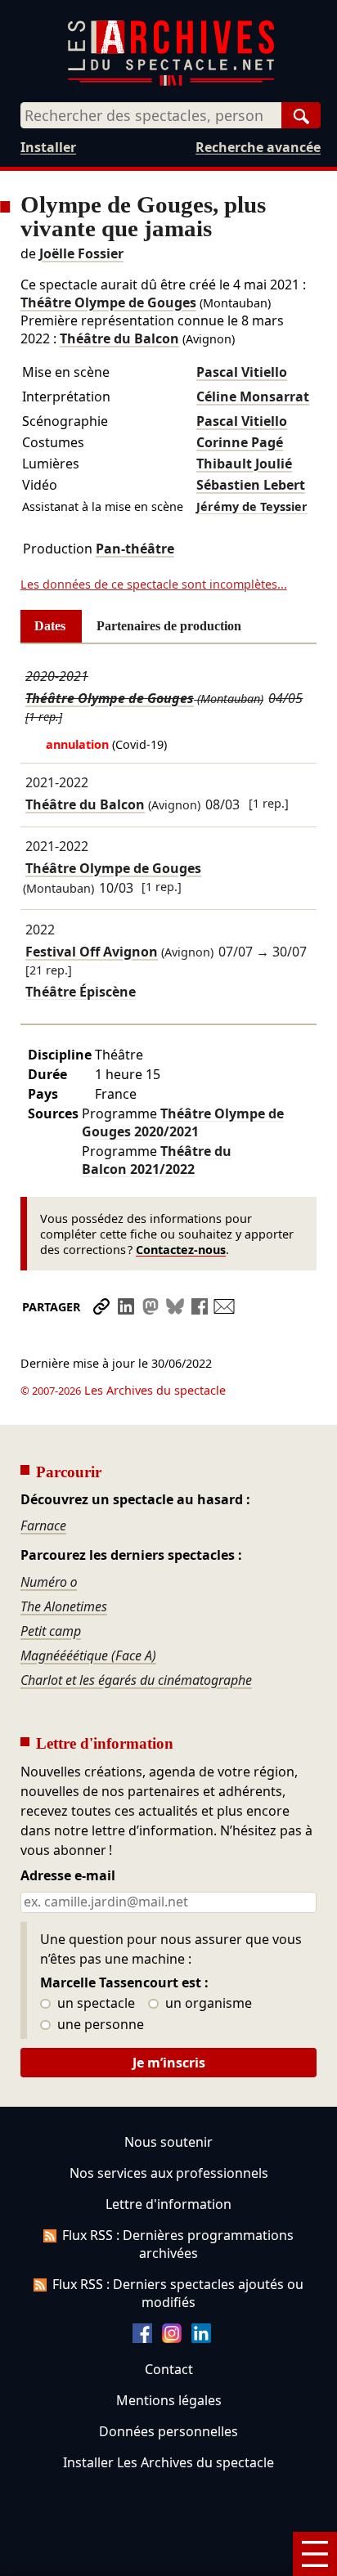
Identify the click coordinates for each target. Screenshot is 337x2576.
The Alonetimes (64, 1606)
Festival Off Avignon (92, 952)
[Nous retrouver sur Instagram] (172, 2338)
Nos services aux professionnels (169, 2173)
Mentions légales (169, 2400)
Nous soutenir (168, 2142)
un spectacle (94, 2004)
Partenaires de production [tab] (169, 626)
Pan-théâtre (135, 549)
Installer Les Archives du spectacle (168, 2462)
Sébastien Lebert (251, 485)
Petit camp (51, 1631)
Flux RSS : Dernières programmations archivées (178, 2244)
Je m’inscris (169, 2063)
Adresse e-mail (68, 1876)
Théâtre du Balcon (119, 338)
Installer (48, 147)
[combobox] (151, 115)
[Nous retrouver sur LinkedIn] (201, 2338)
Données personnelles (168, 2431)
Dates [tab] (50, 626)
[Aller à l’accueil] (171, 82)
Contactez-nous (181, 1250)
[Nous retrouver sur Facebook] (142, 2338)
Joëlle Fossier (81, 253)
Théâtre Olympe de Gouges (108, 302)
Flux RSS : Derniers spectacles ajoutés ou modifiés (178, 2293)
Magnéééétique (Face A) (88, 1655)
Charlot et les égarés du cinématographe (136, 1680)
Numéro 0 (49, 1582)
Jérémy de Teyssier (252, 506)
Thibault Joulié (244, 464)
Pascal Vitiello (242, 372)
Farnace (43, 1525)
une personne (99, 2025)
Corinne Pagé (240, 442)
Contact (169, 2369)
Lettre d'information (168, 2204)
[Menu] (315, 2554)
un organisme (207, 2004)
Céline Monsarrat (253, 396)
